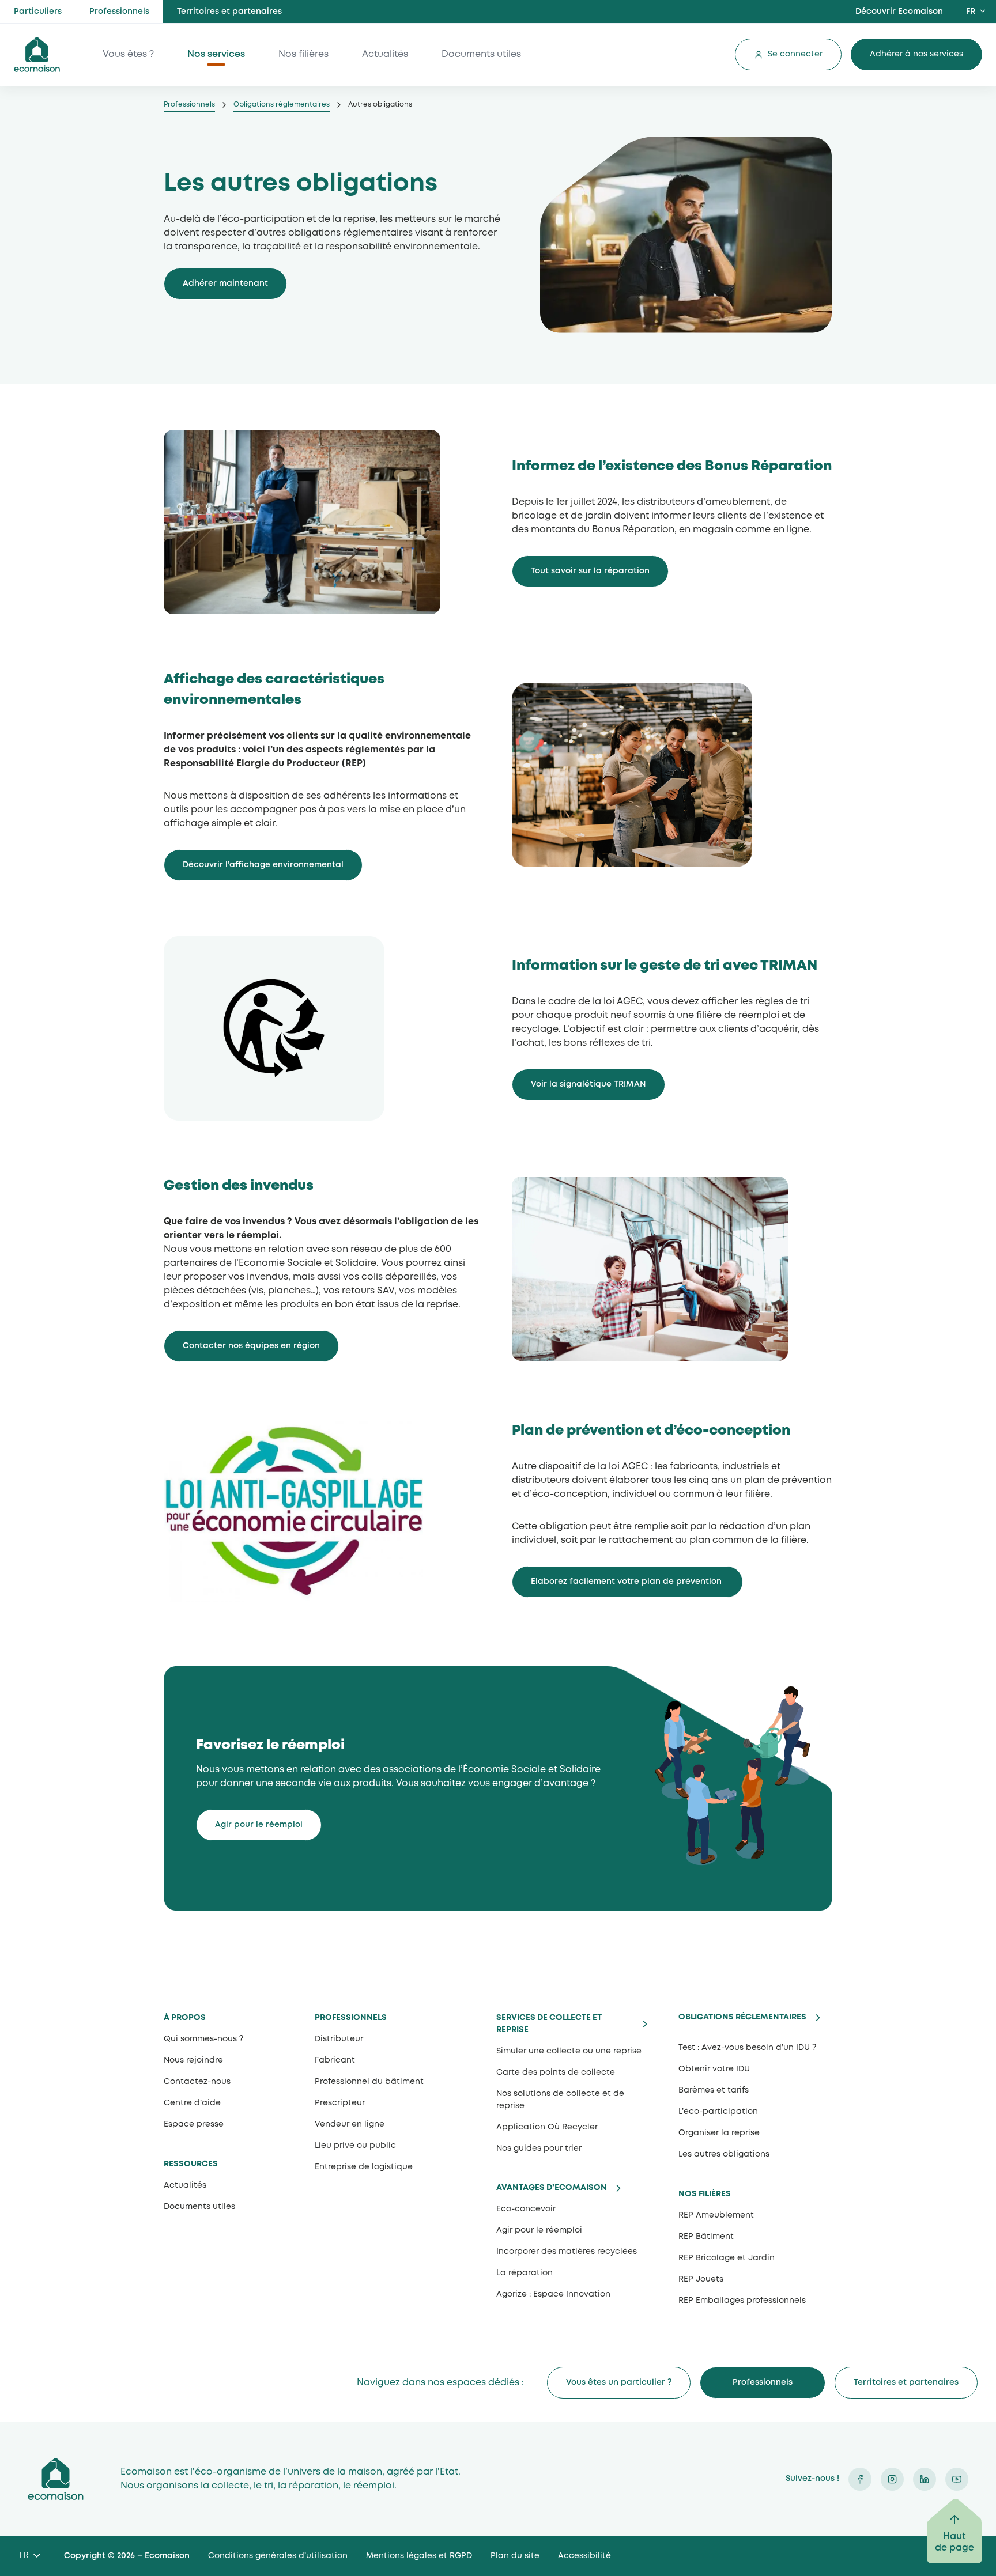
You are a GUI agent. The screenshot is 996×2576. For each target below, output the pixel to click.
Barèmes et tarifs (714, 2090)
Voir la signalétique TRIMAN (588, 1084)
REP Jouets (701, 2279)
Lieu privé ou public (355, 2146)
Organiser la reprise (719, 2133)
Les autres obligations (724, 2154)
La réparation (525, 2273)
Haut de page (954, 2542)
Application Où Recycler (547, 2127)
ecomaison (37, 54)
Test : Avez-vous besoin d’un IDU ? (747, 2048)
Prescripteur (340, 2103)
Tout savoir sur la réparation (590, 571)
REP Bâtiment (706, 2237)
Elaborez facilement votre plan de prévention (627, 1582)
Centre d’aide (192, 2103)
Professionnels (119, 12)
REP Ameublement (716, 2215)
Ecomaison (56, 2479)
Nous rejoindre (193, 2060)
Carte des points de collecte (556, 2072)
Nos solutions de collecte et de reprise (560, 2100)
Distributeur (339, 2039)
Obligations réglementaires (282, 105)
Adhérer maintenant (225, 283)
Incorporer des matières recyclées (567, 2252)
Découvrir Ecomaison (899, 12)
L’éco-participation (718, 2112)
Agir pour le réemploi (259, 1825)
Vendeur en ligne (350, 2124)
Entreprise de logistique (364, 2167)
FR (971, 12)
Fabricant (335, 2060)
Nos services (216, 54)
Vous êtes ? (128, 54)
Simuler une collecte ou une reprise (569, 2051)
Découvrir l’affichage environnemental (263, 865)
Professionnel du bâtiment (369, 2082)
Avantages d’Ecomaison (552, 2188)
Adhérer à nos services (916, 54)
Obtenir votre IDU (714, 2069)
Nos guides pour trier (539, 2148)
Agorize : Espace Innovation (553, 2294)
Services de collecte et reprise (549, 2024)
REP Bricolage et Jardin (727, 2258)
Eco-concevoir (526, 2209)
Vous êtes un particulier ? (619, 2382)
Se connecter (795, 54)
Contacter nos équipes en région (251, 1346)
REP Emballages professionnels (742, 2301)
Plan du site (515, 2556)
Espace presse (194, 2124)
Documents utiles (481, 54)
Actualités (385, 54)
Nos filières (303, 54)
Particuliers (38, 12)
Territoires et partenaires (229, 12)
